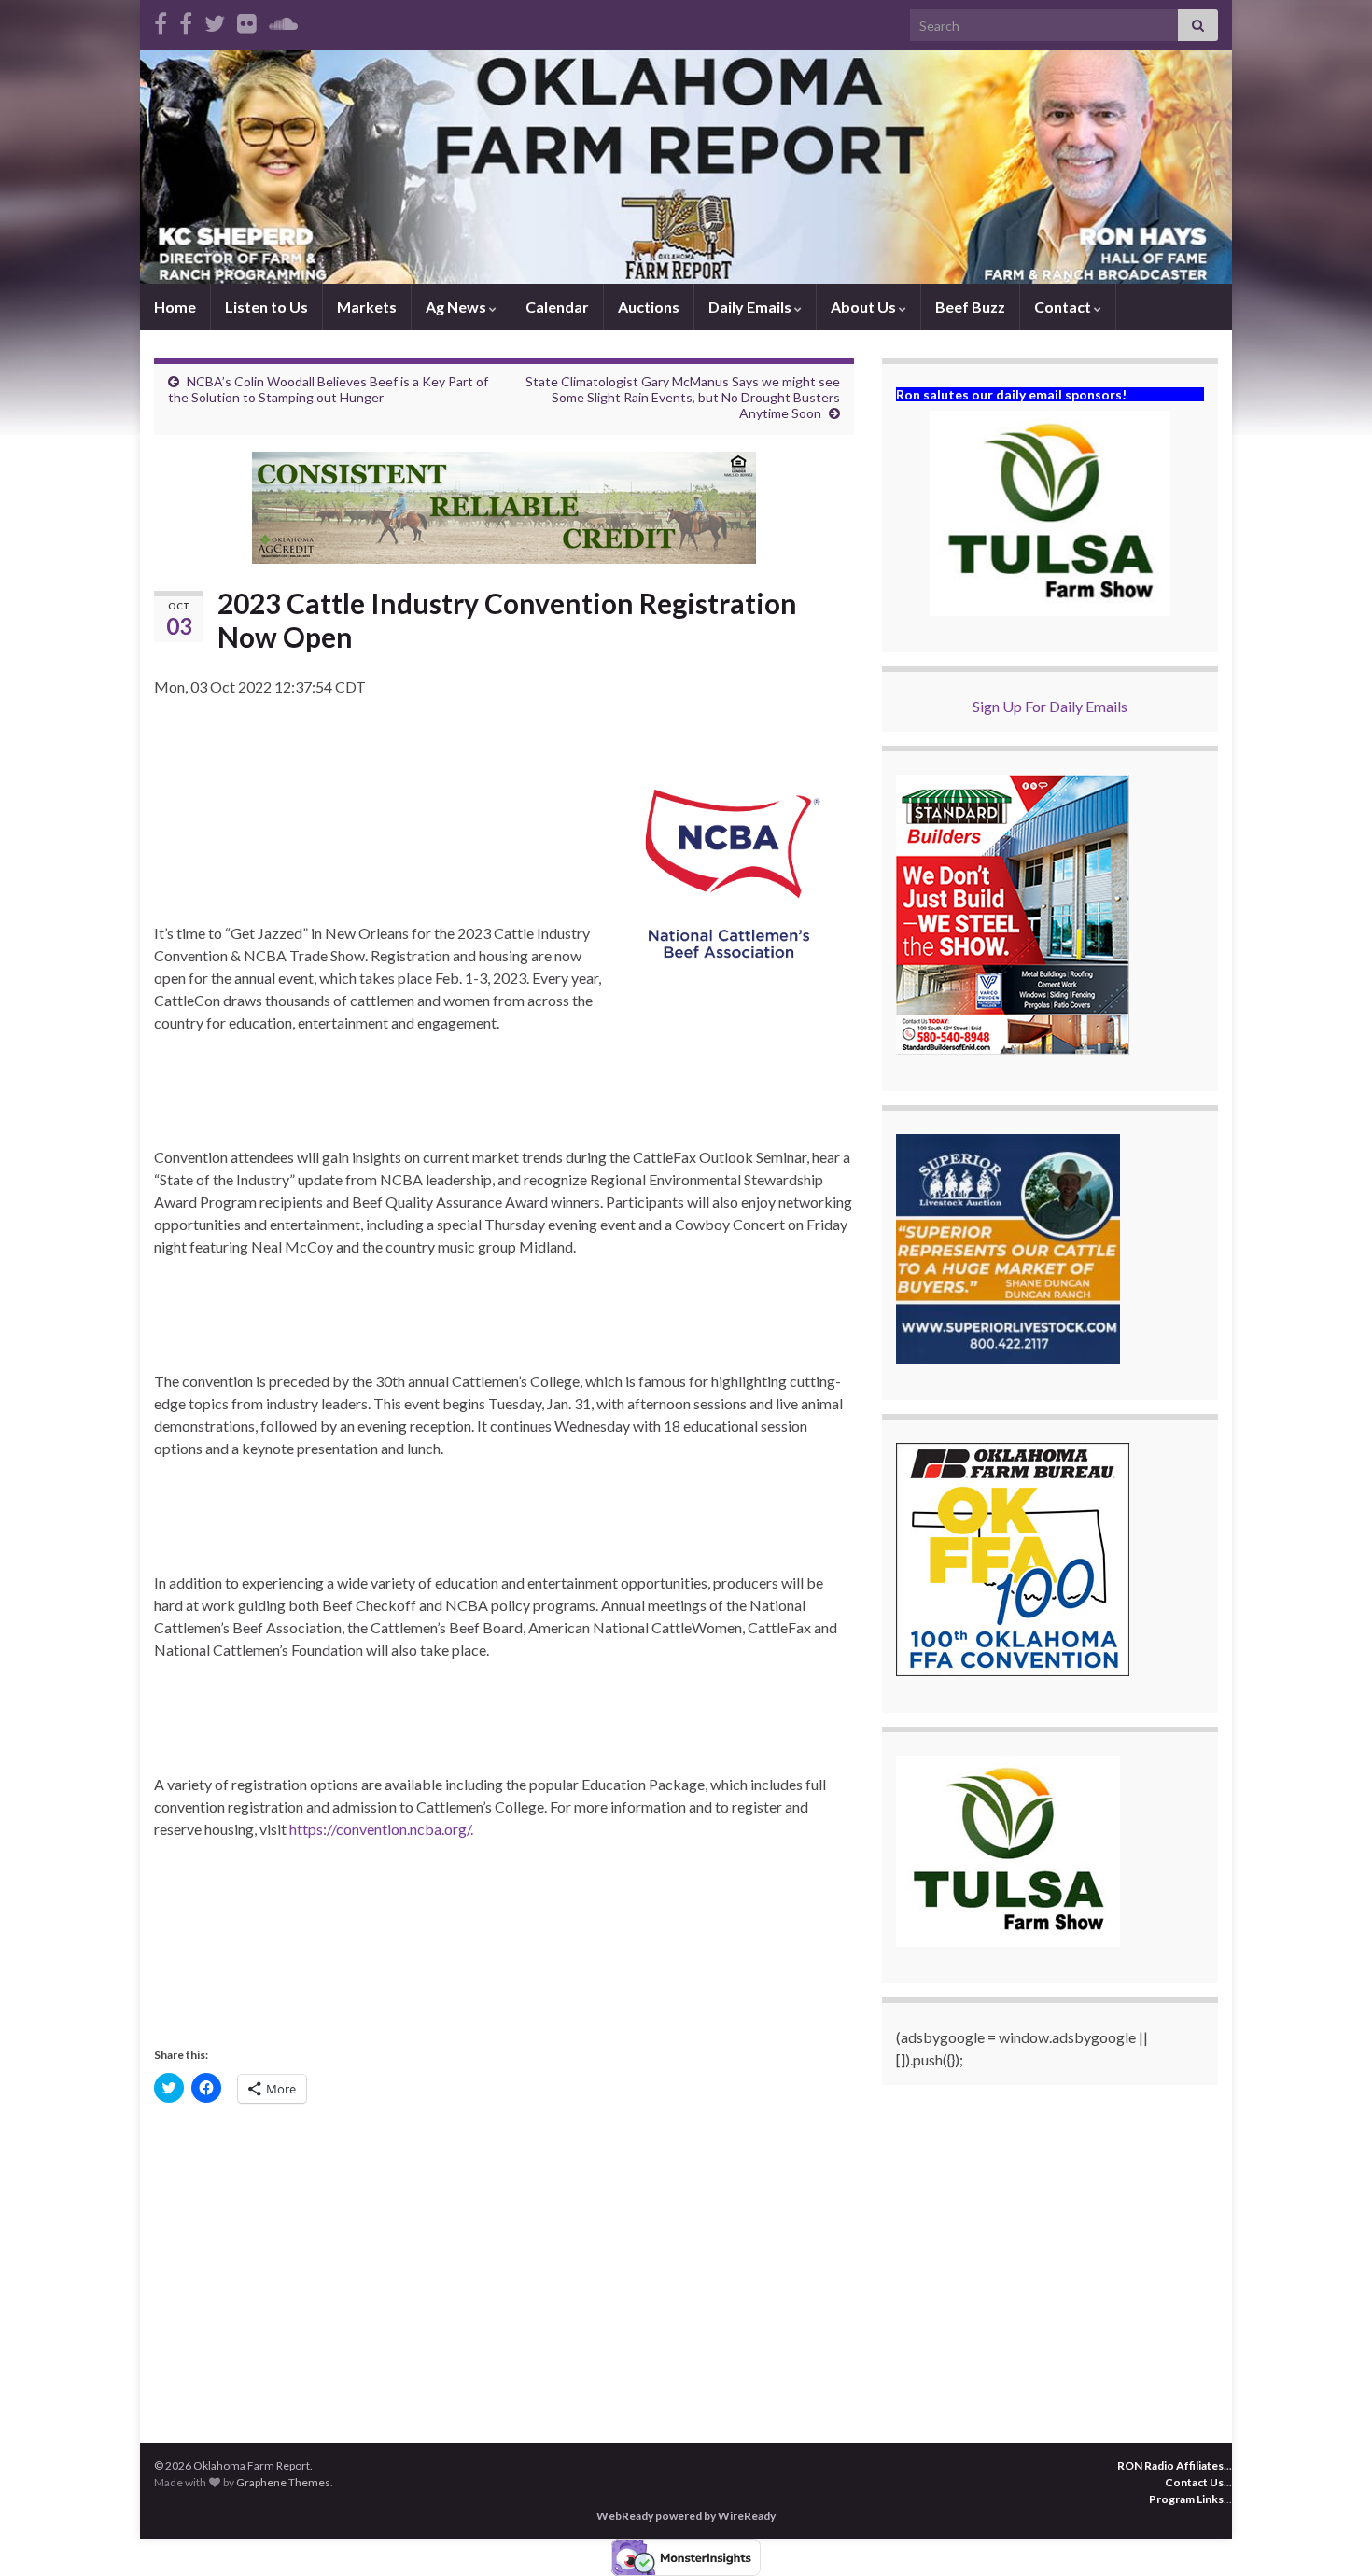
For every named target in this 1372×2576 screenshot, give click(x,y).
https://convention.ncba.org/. (380, 1829)
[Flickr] (247, 20)
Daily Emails (751, 307)
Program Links (1186, 2499)
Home (175, 307)
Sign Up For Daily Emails (1050, 706)
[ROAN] (161, 20)
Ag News (457, 307)
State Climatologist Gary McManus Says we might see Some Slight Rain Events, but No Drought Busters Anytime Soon (683, 397)
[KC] (186, 20)
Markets (367, 307)
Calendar (557, 307)
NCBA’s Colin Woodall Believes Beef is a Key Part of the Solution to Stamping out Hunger (328, 389)
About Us (865, 307)
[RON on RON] (215, 20)
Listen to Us (266, 307)
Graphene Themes (283, 2482)
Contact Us (1194, 2482)
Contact (1064, 307)
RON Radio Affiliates (1170, 2465)
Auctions (649, 307)
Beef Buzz (970, 307)
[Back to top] (1330, 2534)
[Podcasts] (283, 20)
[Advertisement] (504, 2261)
